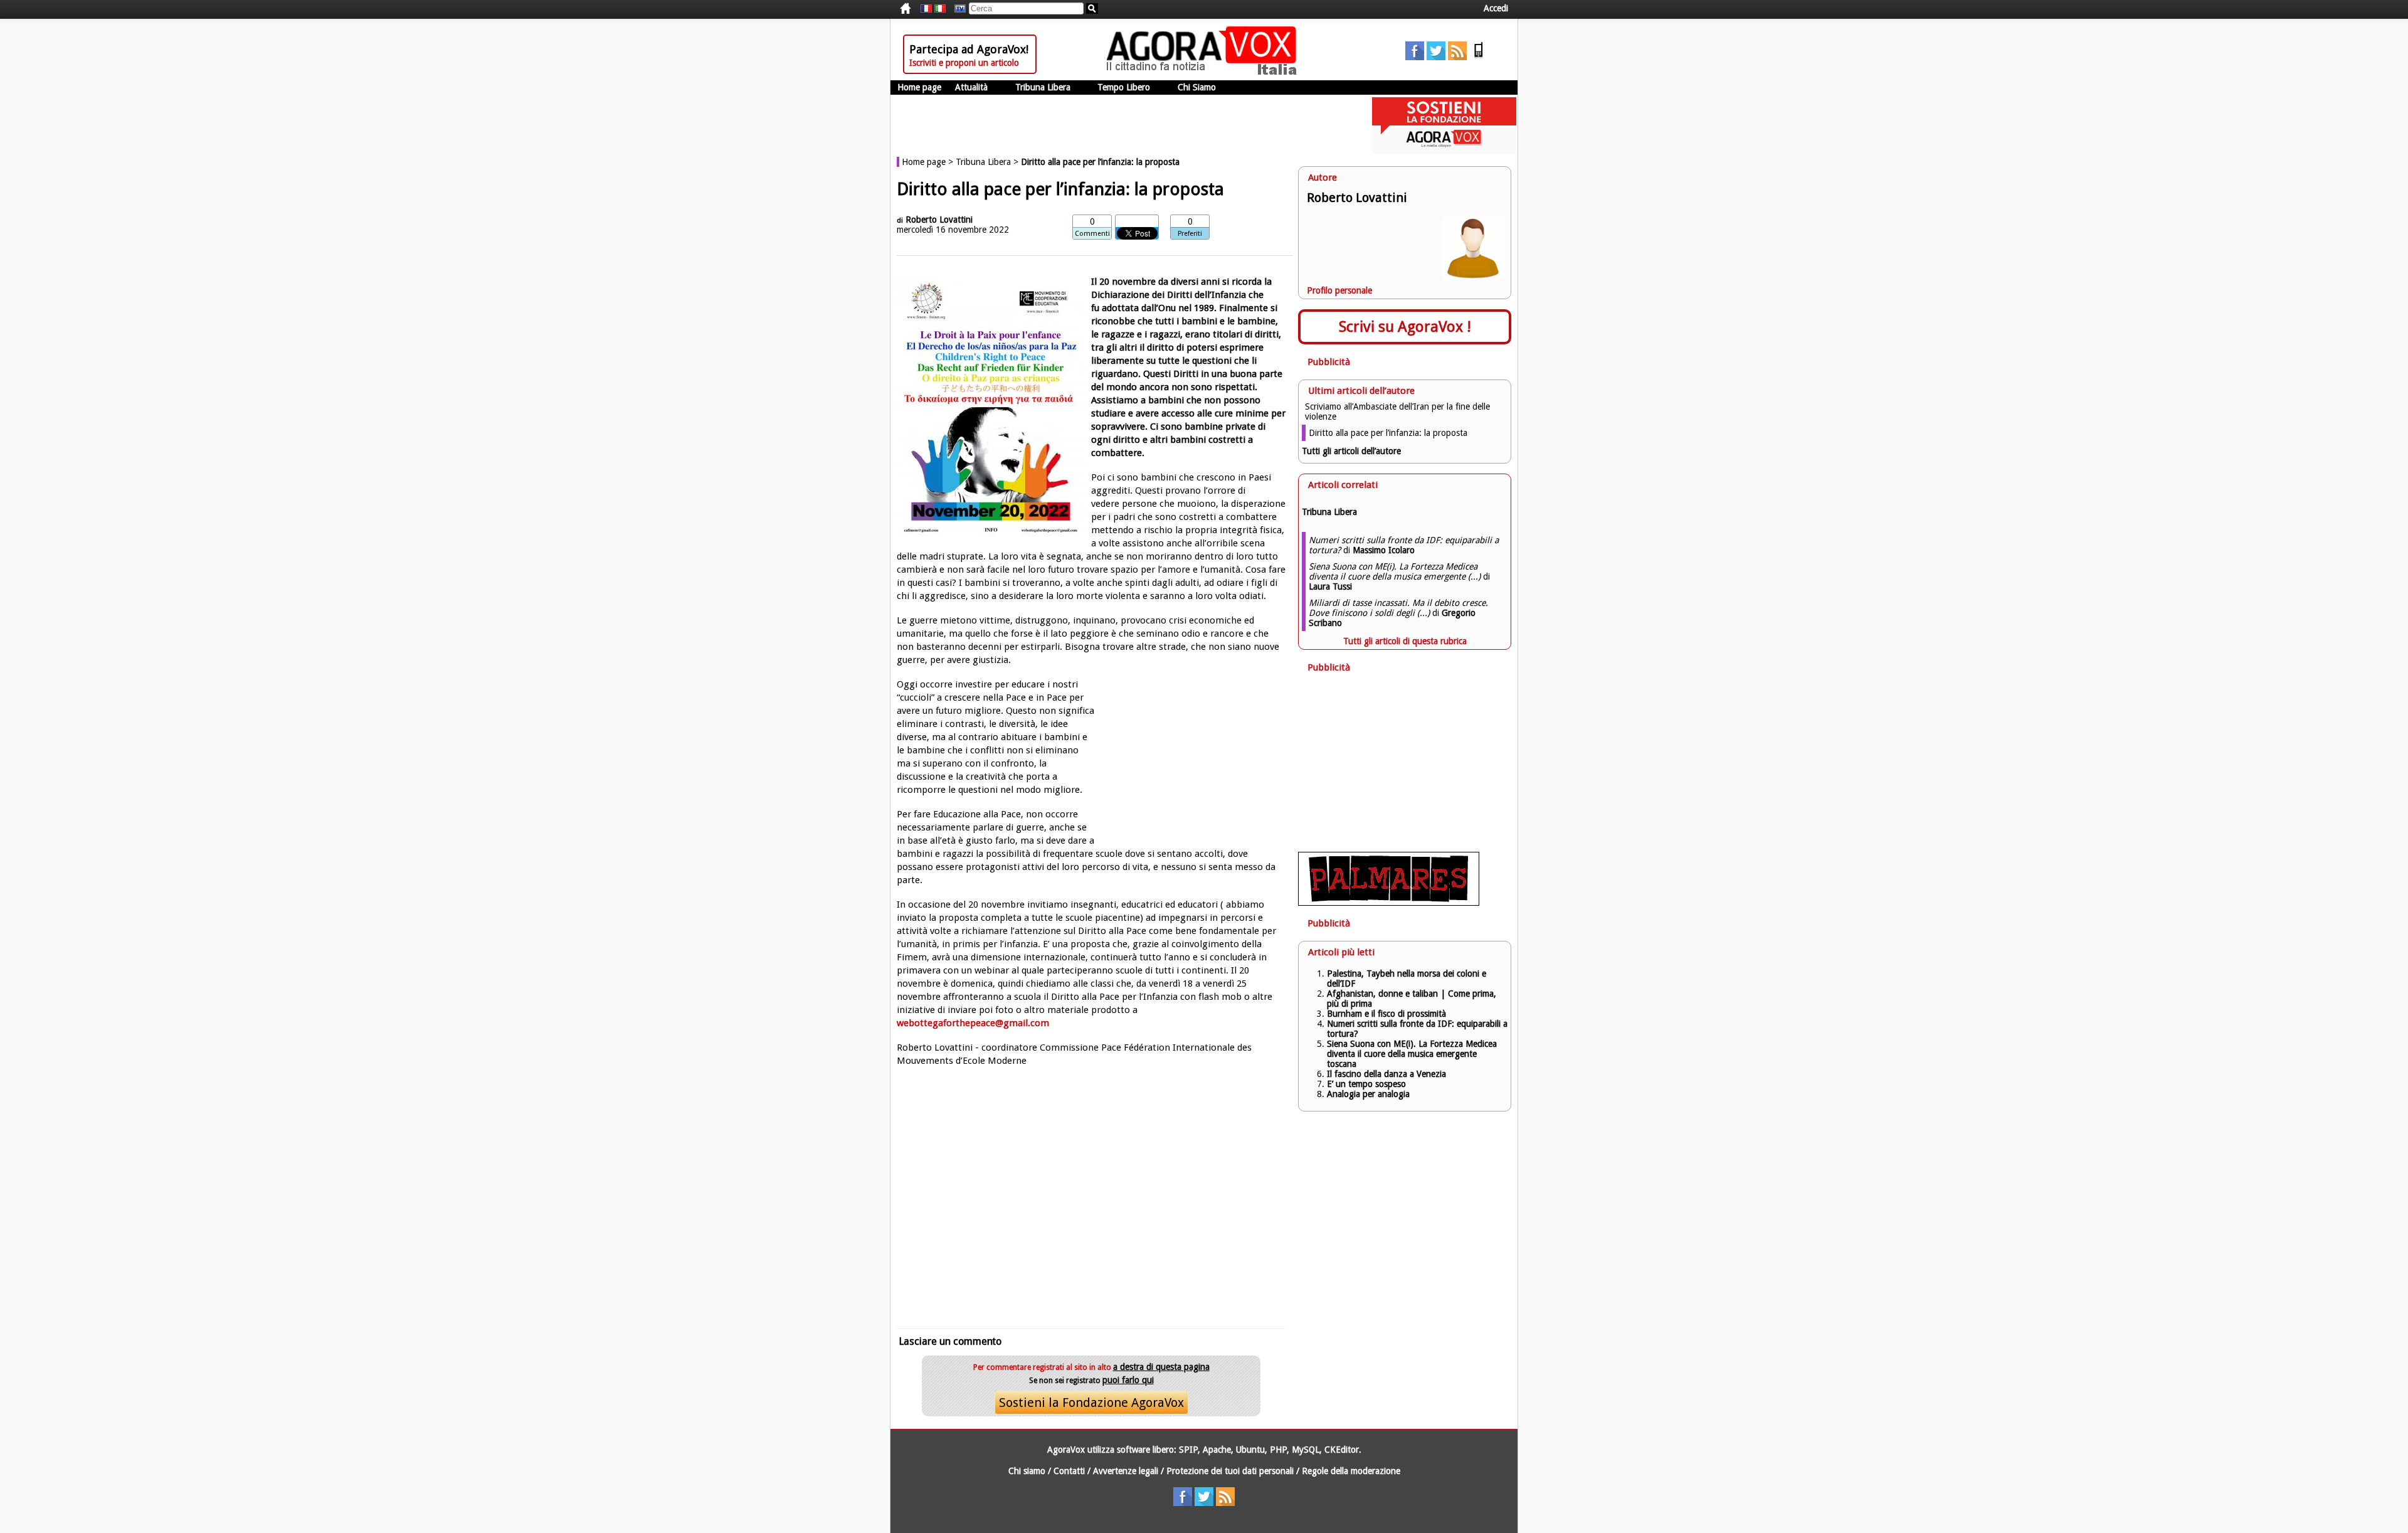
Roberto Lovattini (939, 220)
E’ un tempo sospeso (1366, 1084)
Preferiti (1190, 234)
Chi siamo (1027, 1471)
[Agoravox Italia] (940, 9)
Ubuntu (1250, 1450)
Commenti (1092, 234)
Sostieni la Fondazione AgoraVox (1091, 1403)
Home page (919, 87)
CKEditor (1342, 1450)
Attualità (971, 87)
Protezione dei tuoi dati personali (1230, 1471)
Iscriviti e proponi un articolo (964, 63)
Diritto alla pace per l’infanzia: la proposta (1388, 433)
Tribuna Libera (1043, 87)
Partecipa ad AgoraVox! (969, 49)
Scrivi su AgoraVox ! (1405, 327)
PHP (1278, 1450)
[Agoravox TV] (957, 9)
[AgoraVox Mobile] (1479, 57)
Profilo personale (1339, 290)
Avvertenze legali (1126, 1471)
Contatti (1069, 1471)
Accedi (1496, 8)
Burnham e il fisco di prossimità (1386, 1014)
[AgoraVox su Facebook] (1415, 57)
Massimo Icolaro (1384, 550)
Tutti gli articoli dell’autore (1351, 451)
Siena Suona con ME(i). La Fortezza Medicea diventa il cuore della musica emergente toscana (1412, 1054)
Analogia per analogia (1368, 1094)
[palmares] (1389, 903)
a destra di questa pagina (1161, 1367)
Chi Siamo (1197, 87)
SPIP (1188, 1450)
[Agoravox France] (926, 9)
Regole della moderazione (1351, 1471)
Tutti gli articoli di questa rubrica (1405, 641)
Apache (1217, 1450)
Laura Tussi (1330, 586)
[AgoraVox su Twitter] (1436, 57)
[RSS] (1457, 57)
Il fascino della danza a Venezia (1386, 1074)
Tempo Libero (1124, 87)
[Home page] (1205, 72)
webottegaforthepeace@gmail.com (973, 1023)
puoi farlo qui (1128, 1380)
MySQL (1306, 1450)
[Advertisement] (1091, 1196)
